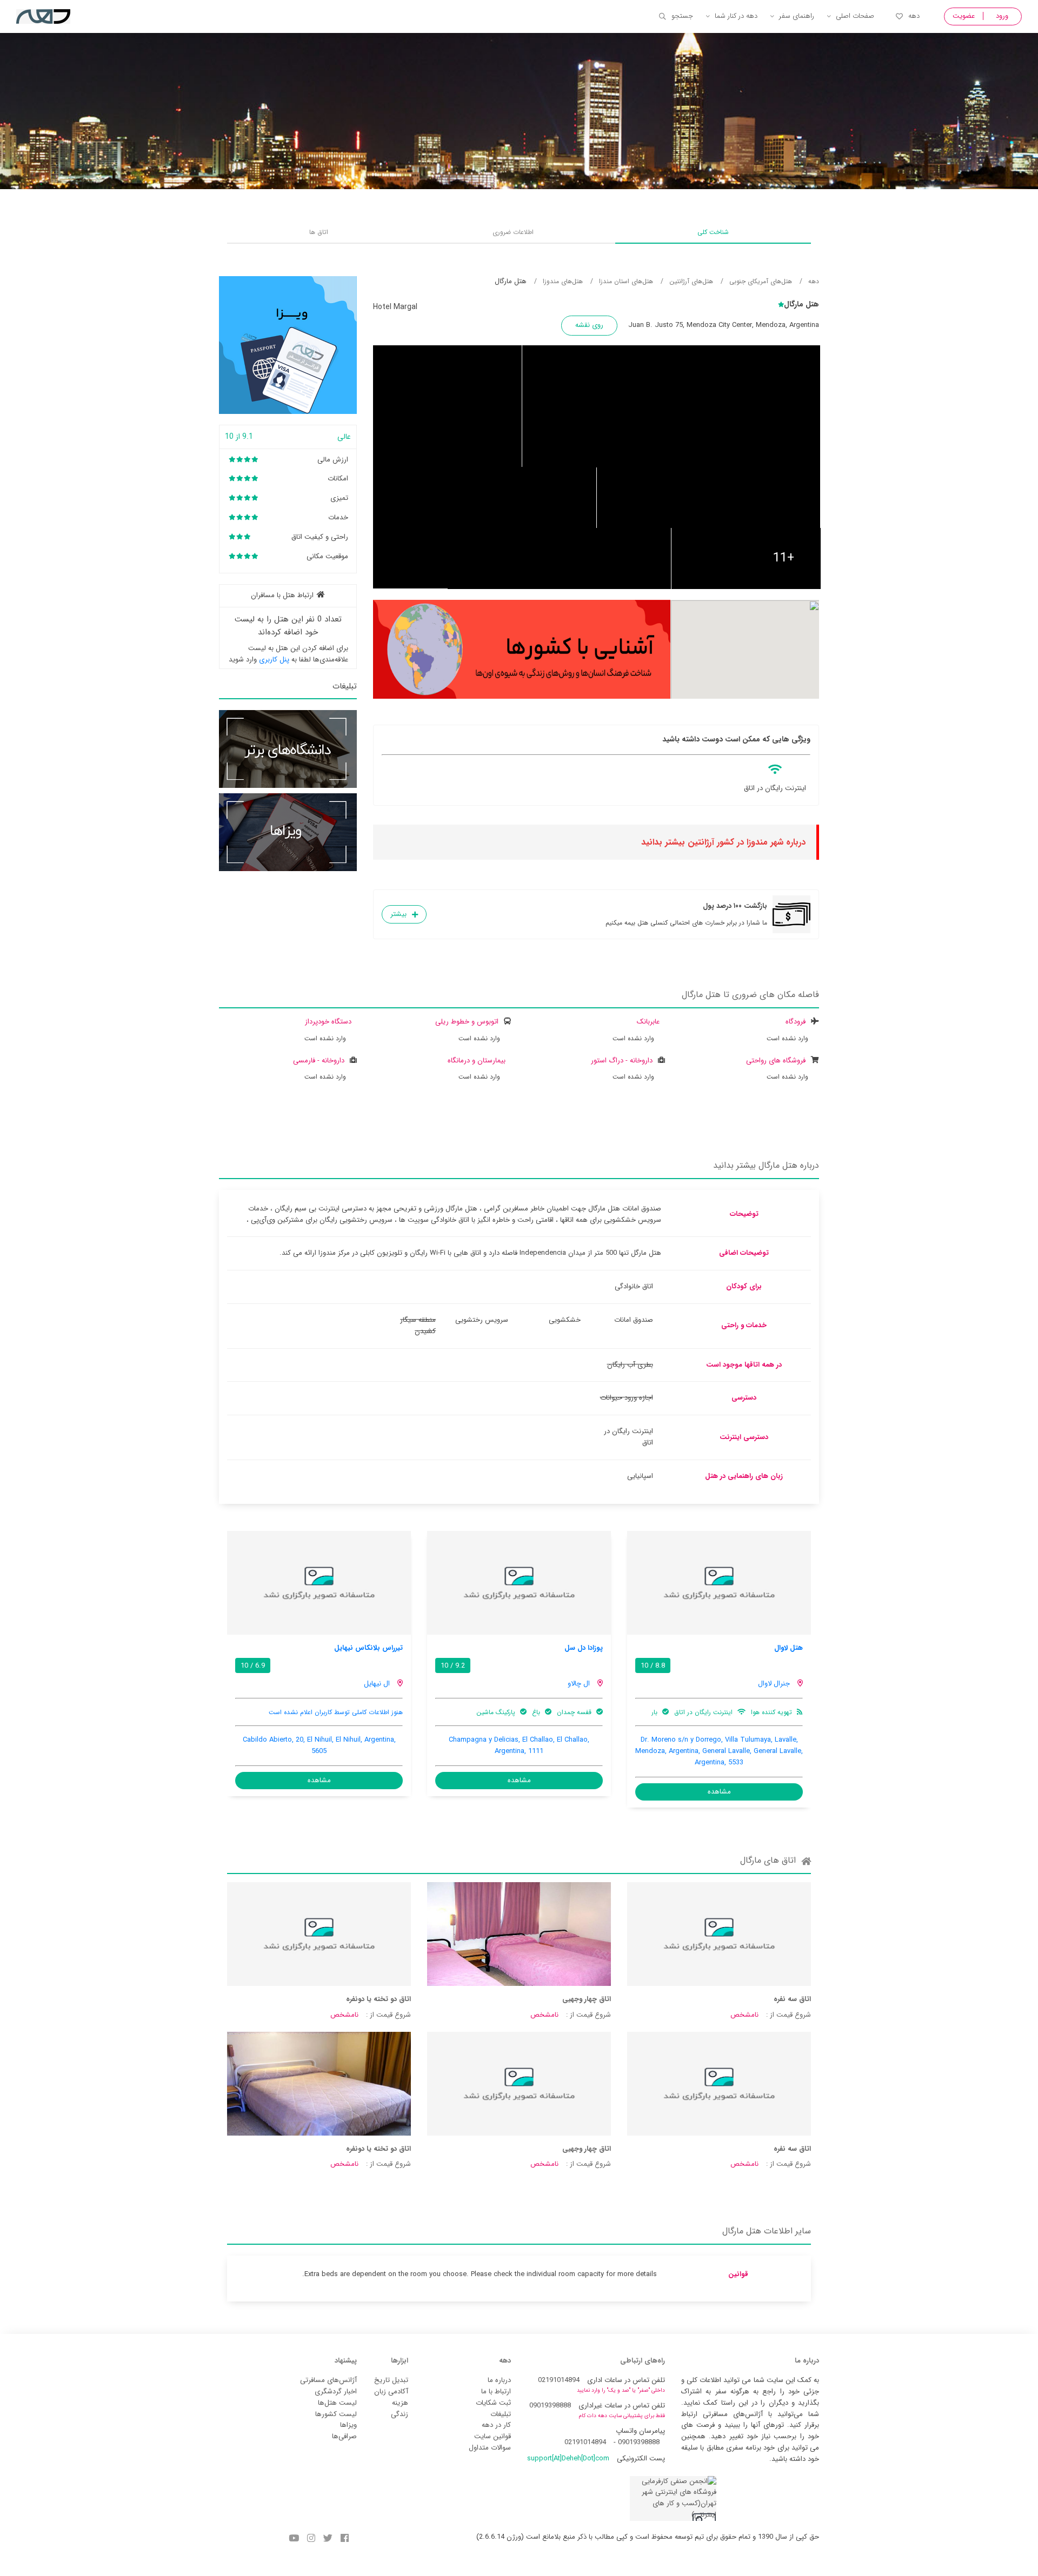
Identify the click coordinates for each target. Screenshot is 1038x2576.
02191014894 (559, 2380)
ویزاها (348, 2425)
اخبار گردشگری (336, 2391)
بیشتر (398, 914)
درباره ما (499, 2380)
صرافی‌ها (344, 2436)
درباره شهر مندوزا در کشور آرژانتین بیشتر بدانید (723, 842)
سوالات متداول (490, 2448)
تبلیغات (501, 2414)
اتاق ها (319, 232)
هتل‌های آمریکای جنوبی (761, 281)
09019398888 (550, 2406)
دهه (914, 16)
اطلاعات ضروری (513, 232)
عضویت (964, 16)
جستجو (682, 16)
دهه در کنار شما (736, 16)
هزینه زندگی (400, 2408)
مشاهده (719, 1792)
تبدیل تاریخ (391, 2380)
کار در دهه (496, 2425)
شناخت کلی (713, 232)
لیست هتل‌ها (337, 2403)
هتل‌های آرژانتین (691, 281)
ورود (1002, 16)
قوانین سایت (493, 2436)
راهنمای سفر (797, 16)
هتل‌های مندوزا (563, 281)
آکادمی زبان (391, 2391)
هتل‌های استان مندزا (626, 281)
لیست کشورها (336, 2414)
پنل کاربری (274, 660)
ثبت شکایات (493, 2403)
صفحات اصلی (855, 16)
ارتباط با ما (496, 2391)
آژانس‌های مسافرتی (328, 2380)
